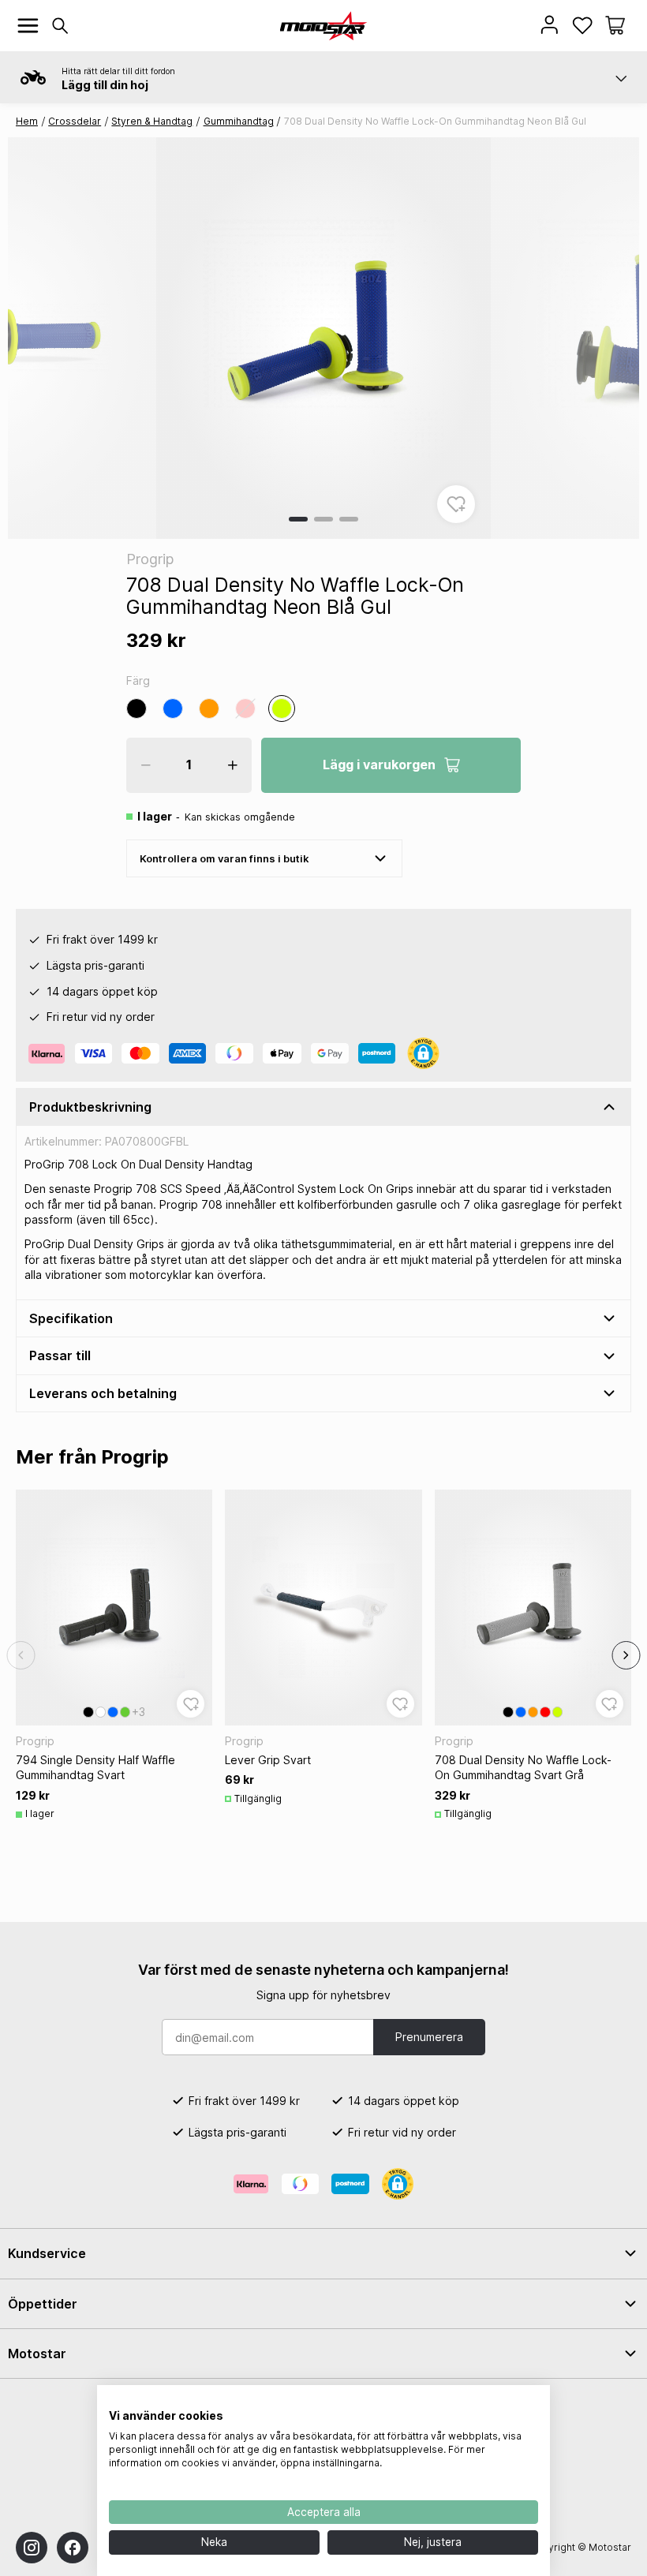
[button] (615, 25)
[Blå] (173, 708)
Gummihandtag (239, 121)
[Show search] (60, 26)
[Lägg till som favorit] (456, 504)
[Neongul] (282, 708)
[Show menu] (28, 26)
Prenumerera (429, 2037)
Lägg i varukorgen (379, 765)
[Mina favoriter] (582, 25)
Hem (27, 121)
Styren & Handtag (152, 121)
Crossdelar (75, 121)
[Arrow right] (626, 1655)
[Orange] (209, 708)
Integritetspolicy (500, 2404)
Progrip (150, 559)
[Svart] (137, 708)
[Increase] (233, 765)
